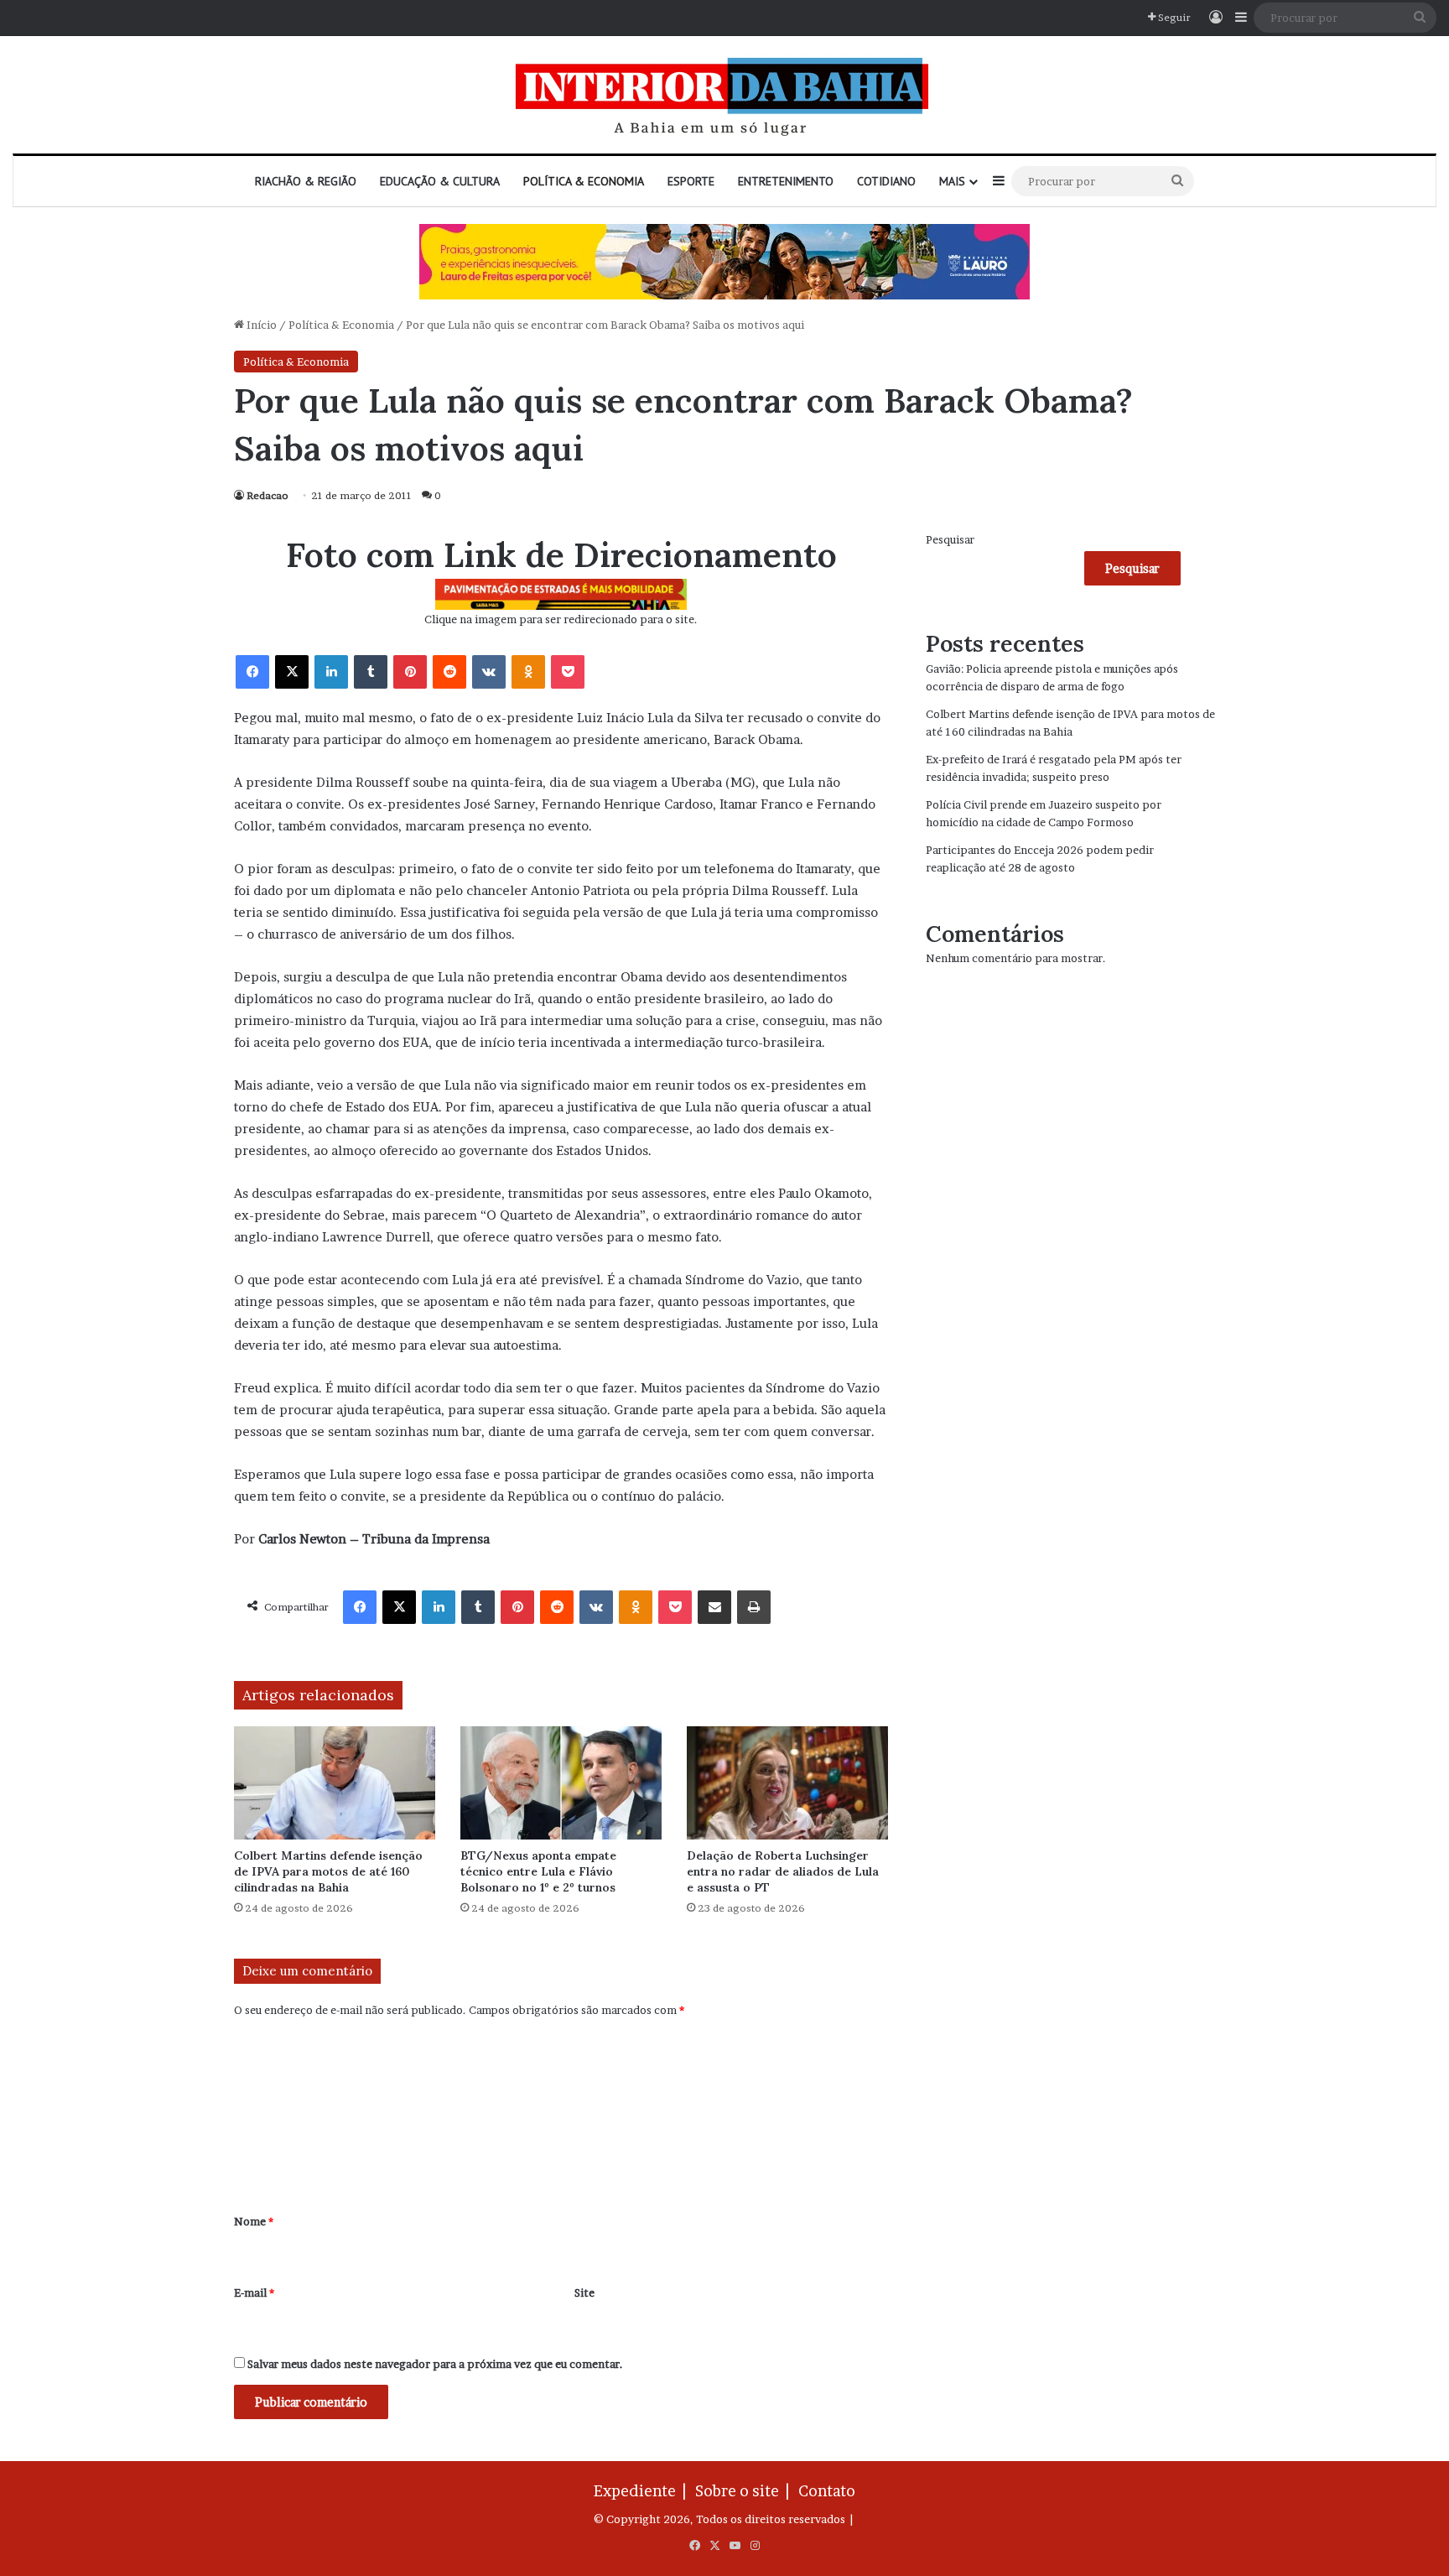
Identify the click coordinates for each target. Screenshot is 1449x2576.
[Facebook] (252, 672)
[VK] (489, 672)
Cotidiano (886, 181)
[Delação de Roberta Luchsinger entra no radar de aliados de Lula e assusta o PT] (787, 1783)
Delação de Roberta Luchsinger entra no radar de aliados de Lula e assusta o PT (783, 1871)
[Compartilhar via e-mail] (714, 1607)
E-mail (254, 2292)
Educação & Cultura (440, 181)
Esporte (691, 181)
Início (260, 325)
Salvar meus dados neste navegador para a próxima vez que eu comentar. (435, 2364)
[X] (292, 672)
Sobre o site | (745, 2491)
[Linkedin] (331, 672)
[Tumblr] (371, 672)
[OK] (528, 672)
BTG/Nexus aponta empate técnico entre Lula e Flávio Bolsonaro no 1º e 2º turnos (538, 1871)
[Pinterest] (410, 672)
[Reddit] (449, 672)
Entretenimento (786, 181)
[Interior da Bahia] (724, 95)
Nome (254, 2221)
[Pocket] (568, 672)
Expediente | (643, 2491)
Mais (952, 181)
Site (584, 2292)
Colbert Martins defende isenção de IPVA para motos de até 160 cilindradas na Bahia (328, 1871)
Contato (827, 2491)
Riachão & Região (306, 181)
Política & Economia (584, 181)
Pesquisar (950, 539)
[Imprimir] (754, 1607)
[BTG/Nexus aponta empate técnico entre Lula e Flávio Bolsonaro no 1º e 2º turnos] (561, 1783)
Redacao (267, 495)
